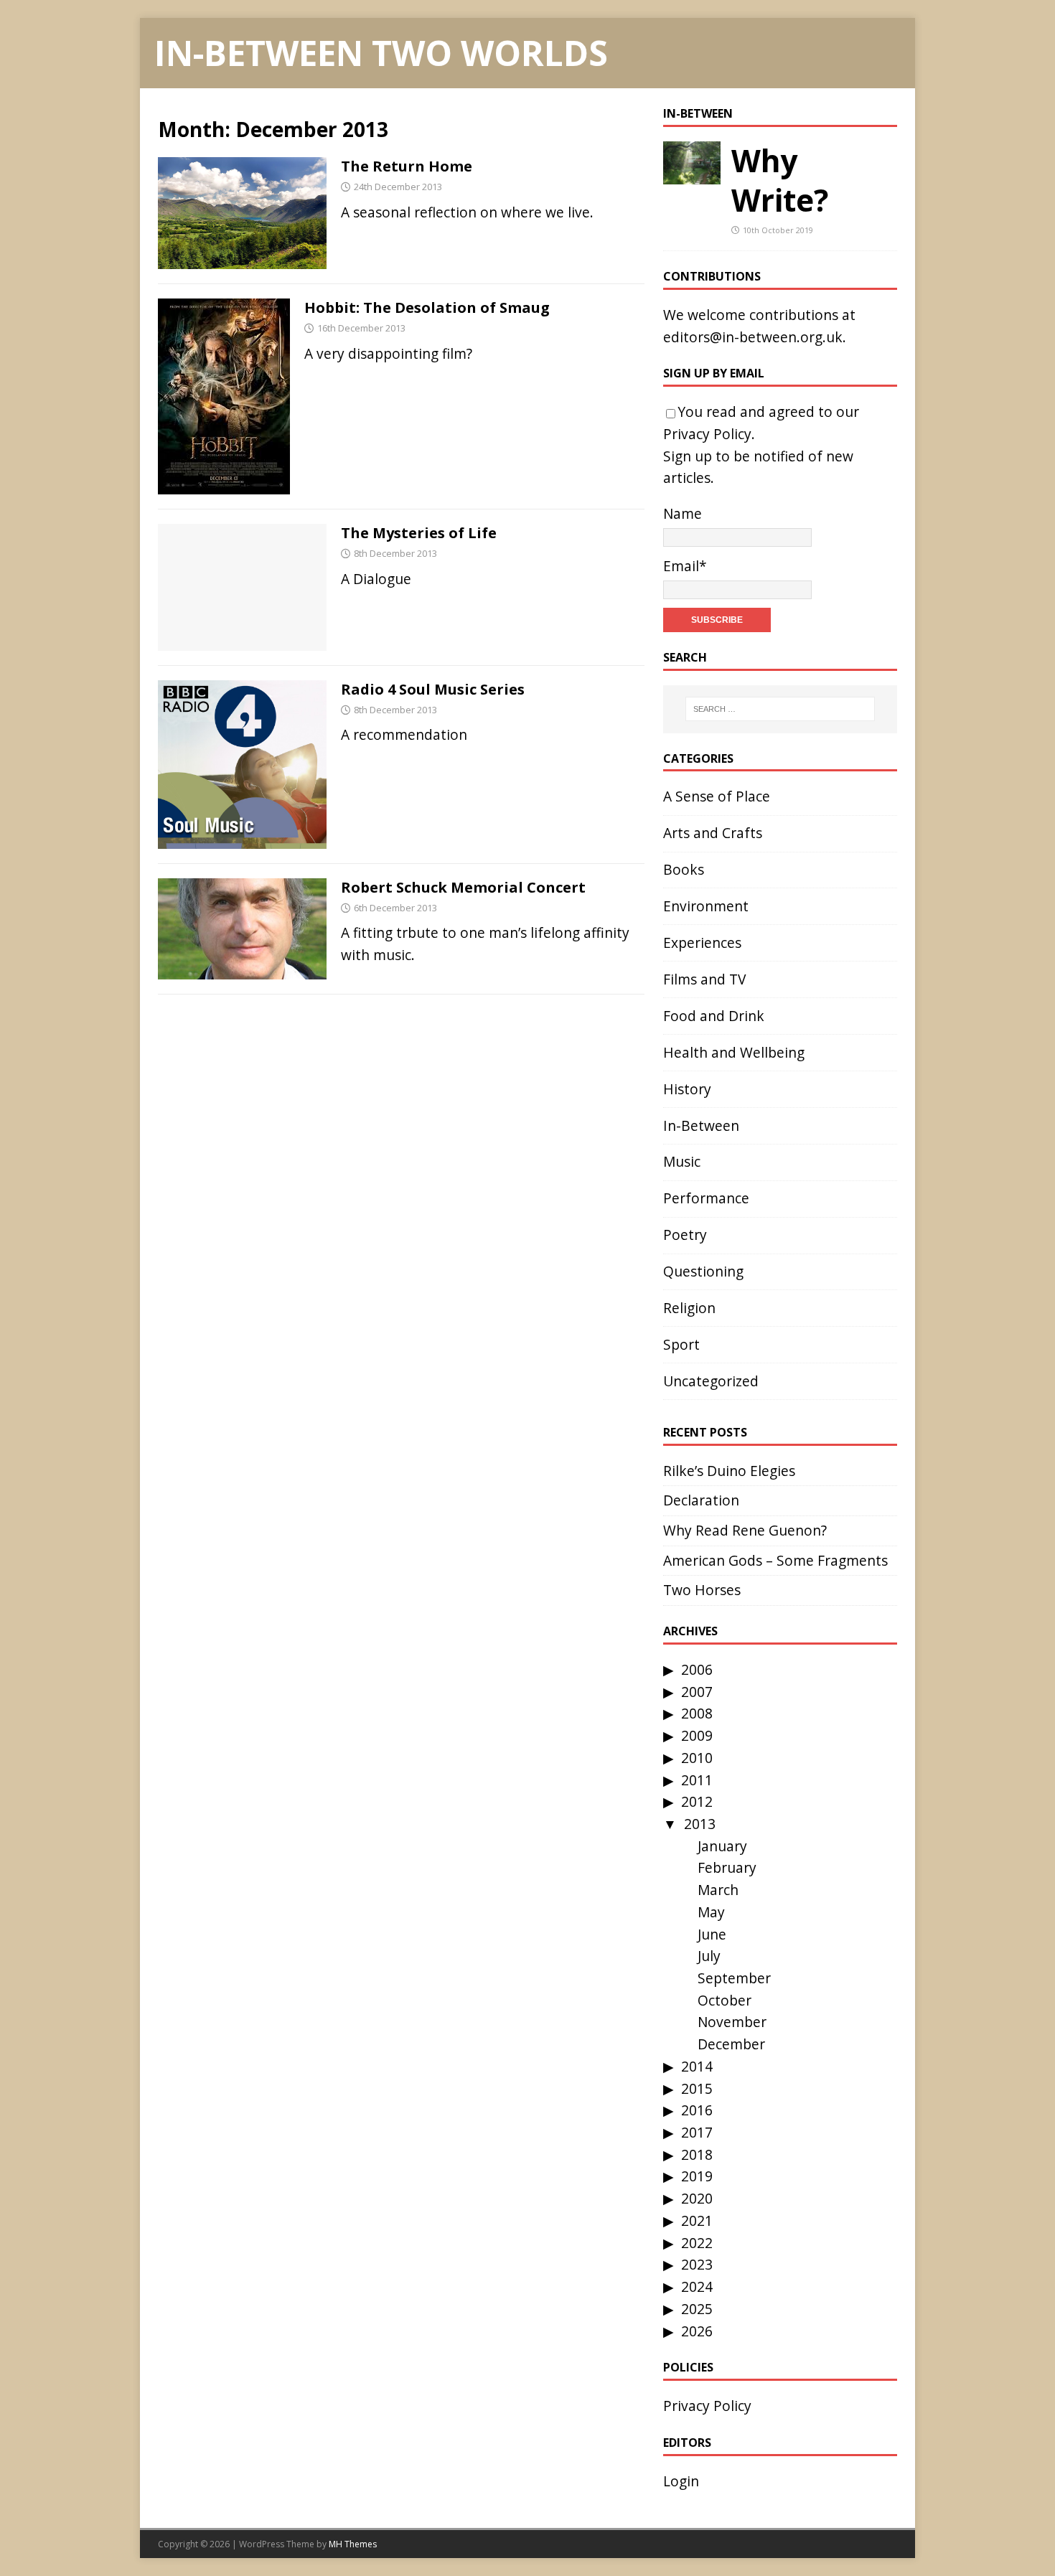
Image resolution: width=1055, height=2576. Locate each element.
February (727, 1867)
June (712, 1934)
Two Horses (702, 1590)
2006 (697, 1669)
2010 (697, 1758)
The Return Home (407, 166)
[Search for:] (780, 709)
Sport (681, 1344)
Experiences (702, 943)
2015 (697, 2088)
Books (684, 869)
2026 (697, 2331)
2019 (697, 2176)
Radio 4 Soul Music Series (433, 689)
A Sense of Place (717, 796)
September (734, 1978)
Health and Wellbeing (734, 1052)
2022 (697, 2243)
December (731, 2044)
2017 (697, 2132)
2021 (697, 2220)
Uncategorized (711, 1381)
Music (682, 1161)
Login (681, 2481)
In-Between (698, 113)
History (687, 1089)
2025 (697, 2309)
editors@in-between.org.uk (753, 337)
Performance (706, 1198)
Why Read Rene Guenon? (745, 1530)
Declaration (701, 1500)
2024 (697, 2286)
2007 (697, 1692)
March (718, 1890)
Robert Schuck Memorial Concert (463, 887)
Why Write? (780, 180)
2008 (697, 1713)
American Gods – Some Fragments (775, 1560)
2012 (697, 1801)
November (732, 2022)
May (711, 1912)
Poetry (685, 1235)
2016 (697, 2110)
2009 (697, 1735)
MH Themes (353, 2544)
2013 (700, 1824)
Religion (689, 1308)
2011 (697, 1780)
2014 (697, 2066)
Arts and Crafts (713, 833)
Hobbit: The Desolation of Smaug (427, 307)
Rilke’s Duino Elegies (729, 1471)
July (709, 1956)
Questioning (703, 1271)
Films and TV (704, 979)
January (722, 1846)
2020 (697, 2198)
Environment (706, 906)
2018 (697, 2154)
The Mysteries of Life (419, 533)
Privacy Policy (707, 434)
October (725, 2000)
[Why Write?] (692, 173)
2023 (697, 2264)
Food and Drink (714, 1016)
